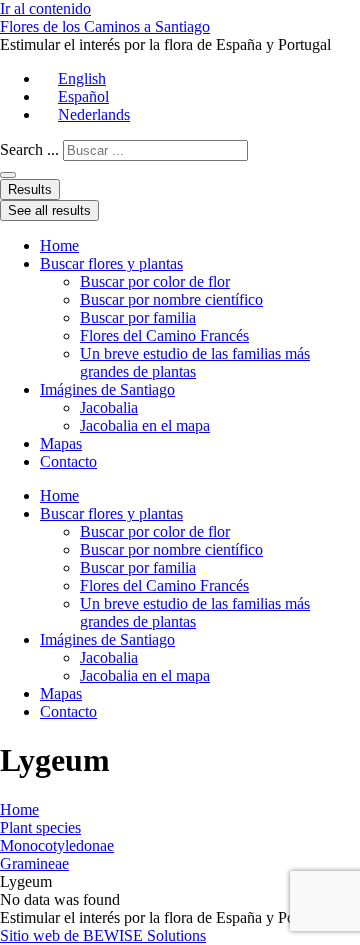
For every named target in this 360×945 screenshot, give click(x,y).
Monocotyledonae (57, 845)
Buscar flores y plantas (111, 263)
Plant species (40, 827)
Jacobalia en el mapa (145, 425)
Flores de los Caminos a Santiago (105, 26)
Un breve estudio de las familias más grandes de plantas (195, 362)
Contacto (68, 461)
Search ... (29, 149)
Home (59, 245)
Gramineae (34, 863)
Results (30, 189)
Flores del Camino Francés (164, 335)
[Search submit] (8, 175)
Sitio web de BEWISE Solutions (103, 935)
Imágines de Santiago (107, 389)
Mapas (61, 443)
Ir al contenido (45, 8)
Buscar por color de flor (155, 281)
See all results (49, 210)
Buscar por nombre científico (171, 299)
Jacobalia (109, 407)
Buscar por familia (138, 317)
